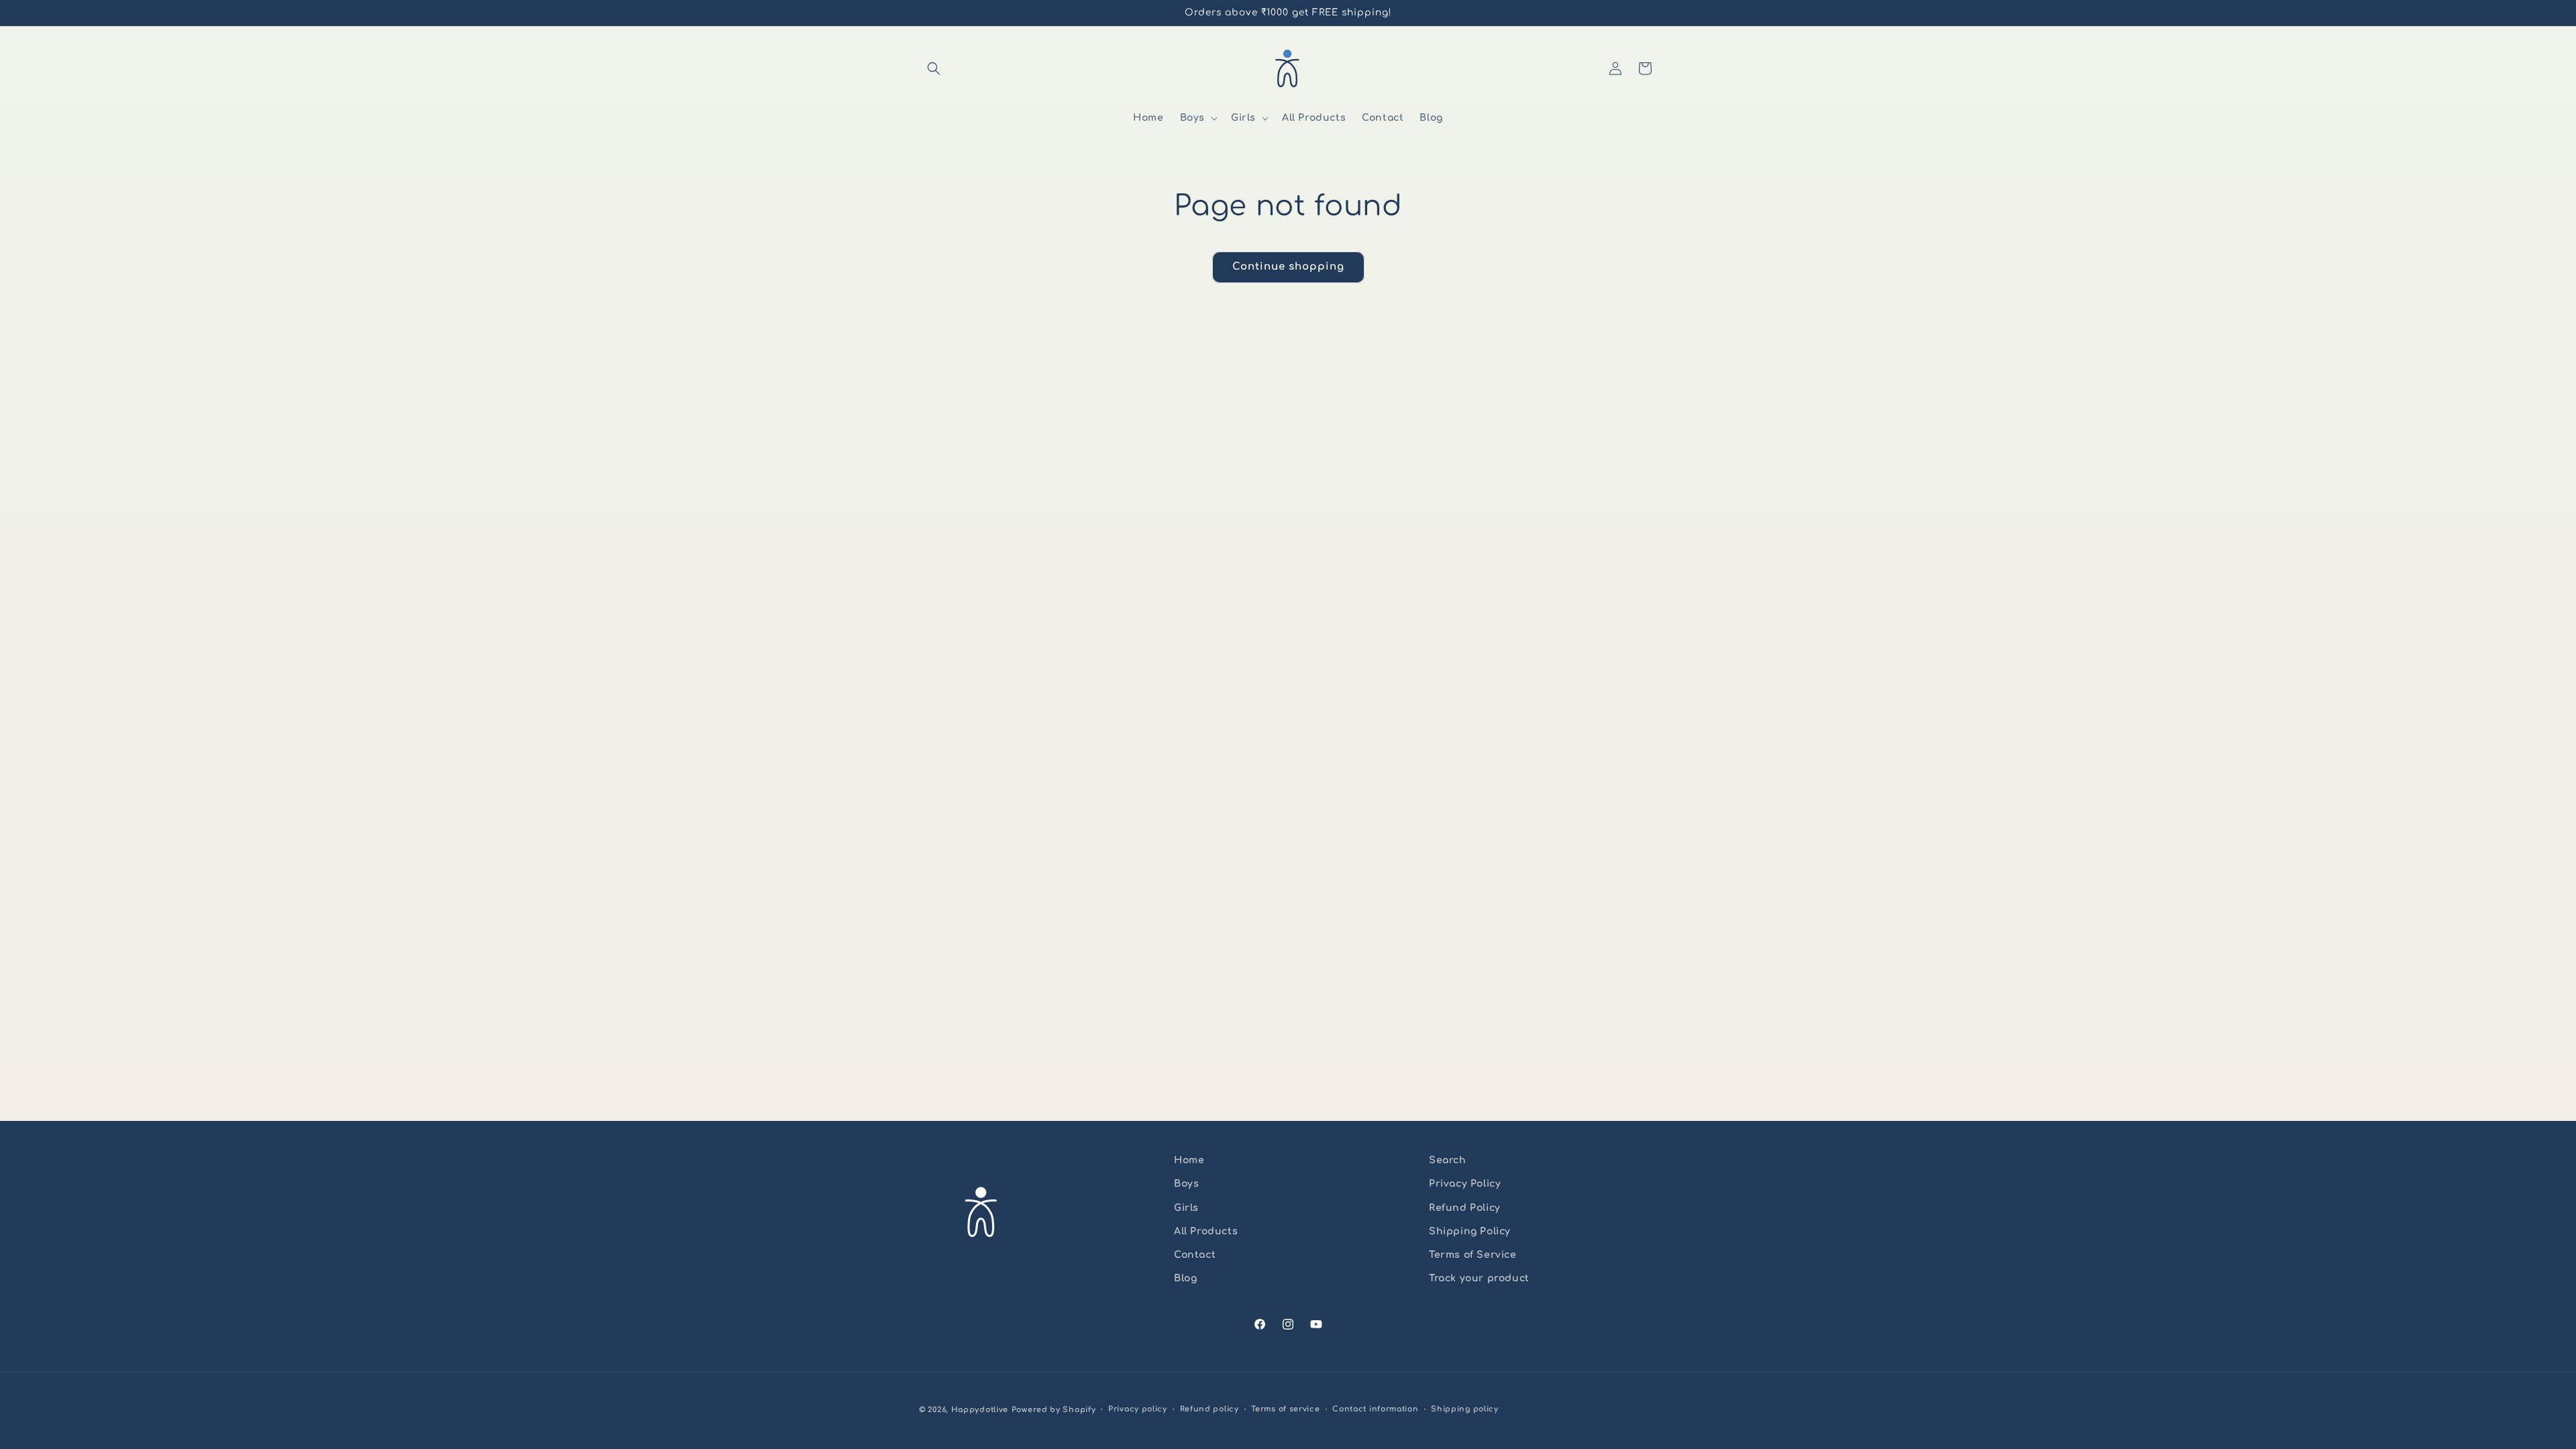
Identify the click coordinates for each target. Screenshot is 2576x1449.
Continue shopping (1288, 267)
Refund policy (1210, 1409)
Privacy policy (1138, 1409)
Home (1189, 1160)
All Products (1206, 1231)
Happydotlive (980, 1410)
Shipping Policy (1470, 1231)
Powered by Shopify (1054, 1410)
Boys (1186, 1184)
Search (1448, 1160)
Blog (1185, 1278)
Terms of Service (1473, 1255)
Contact (1195, 1255)
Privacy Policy (1465, 1184)
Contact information (1375, 1409)
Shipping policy (1465, 1409)
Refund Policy (1465, 1208)
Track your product (1479, 1278)
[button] (934, 68)
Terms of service (1285, 1409)
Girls (1186, 1208)
